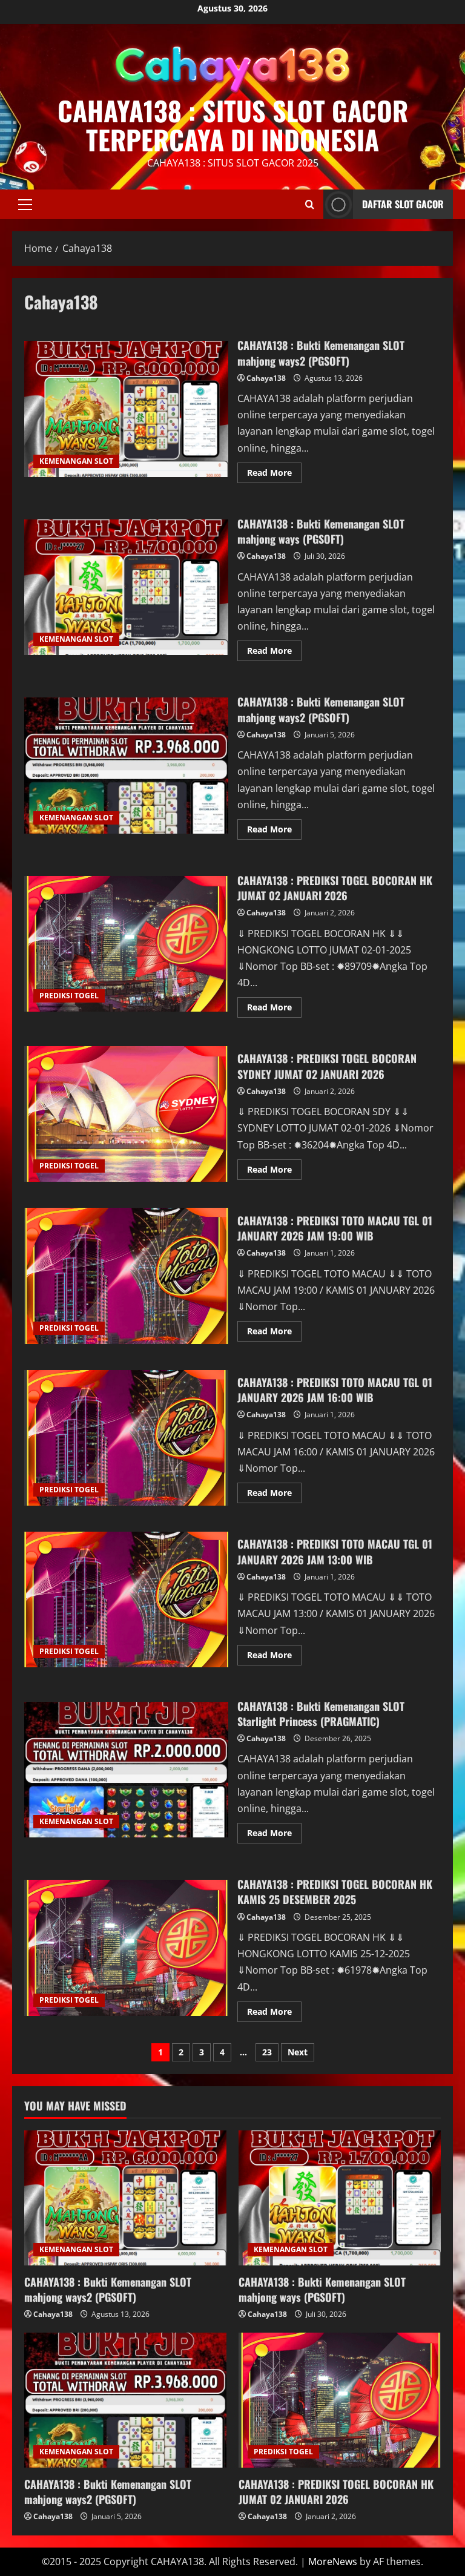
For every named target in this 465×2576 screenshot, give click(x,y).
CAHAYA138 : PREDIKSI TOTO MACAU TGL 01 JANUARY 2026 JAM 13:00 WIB (126, 1599)
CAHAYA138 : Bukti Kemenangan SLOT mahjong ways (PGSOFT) (126, 587)
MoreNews (333, 2561)
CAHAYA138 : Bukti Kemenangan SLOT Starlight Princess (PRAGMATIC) (126, 1770)
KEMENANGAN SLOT (76, 461)
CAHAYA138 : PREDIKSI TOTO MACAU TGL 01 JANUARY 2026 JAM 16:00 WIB (126, 1438)
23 (267, 2052)
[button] (25, 204)
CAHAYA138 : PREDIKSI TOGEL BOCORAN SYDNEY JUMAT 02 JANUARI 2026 (126, 1114)
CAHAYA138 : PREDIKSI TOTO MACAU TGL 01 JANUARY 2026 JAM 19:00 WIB (126, 1276)
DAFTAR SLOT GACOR (403, 204)
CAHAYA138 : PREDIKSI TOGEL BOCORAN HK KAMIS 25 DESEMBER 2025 (126, 1948)
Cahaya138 (266, 378)
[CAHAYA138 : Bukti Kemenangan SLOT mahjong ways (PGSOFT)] (340, 2198)
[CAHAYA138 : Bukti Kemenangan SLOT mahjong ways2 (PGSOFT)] (125, 2198)
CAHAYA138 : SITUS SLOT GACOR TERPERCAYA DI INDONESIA (233, 125)
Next (298, 2052)
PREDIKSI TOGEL (69, 996)
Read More (274, 475)
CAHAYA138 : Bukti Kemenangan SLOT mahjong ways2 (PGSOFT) (126, 409)
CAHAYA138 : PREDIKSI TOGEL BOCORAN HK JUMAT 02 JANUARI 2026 (126, 944)
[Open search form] (310, 204)
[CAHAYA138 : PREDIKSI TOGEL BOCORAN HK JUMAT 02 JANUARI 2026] (340, 2400)
